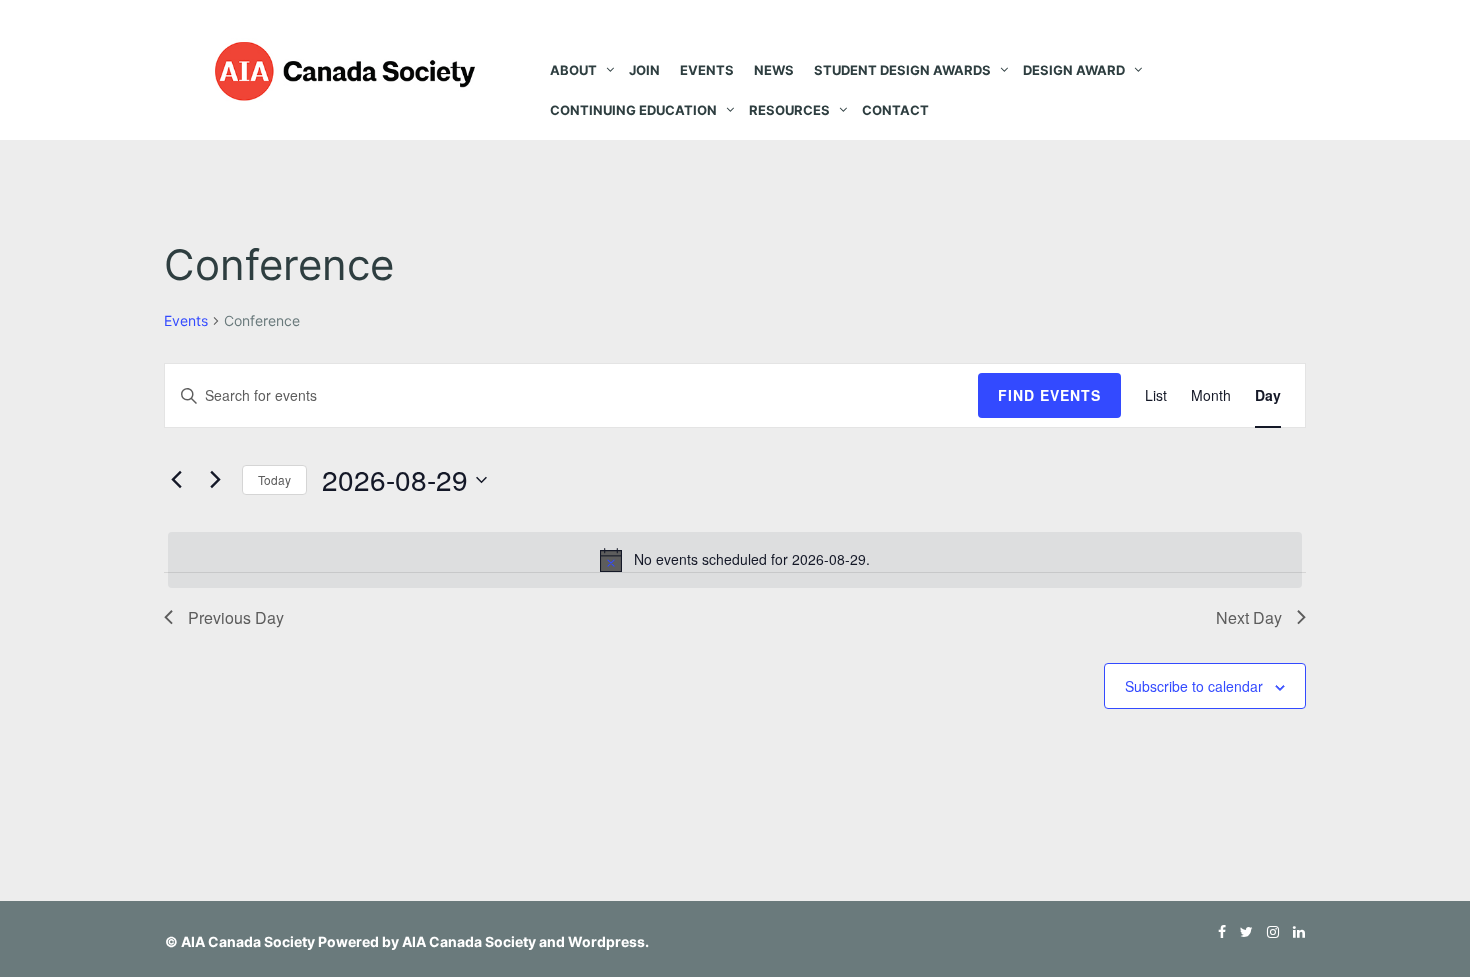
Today (274, 479)
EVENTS (707, 70)
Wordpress (606, 941)
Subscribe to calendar (1194, 686)
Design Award (1074, 70)
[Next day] (215, 480)
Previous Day (236, 617)
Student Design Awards (902, 70)
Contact (895, 110)
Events (186, 320)
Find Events (1049, 395)
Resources (789, 110)
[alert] (735, 560)
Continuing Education (633, 110)
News (774, 70)
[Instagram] (1268, 931)
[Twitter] (1241, 931)
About (573, 70)
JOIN (644, 70)
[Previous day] (176, 480)
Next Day (1249, 617)
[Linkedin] (1294, 931)
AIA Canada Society (248, 941)
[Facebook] (1217, 931)
